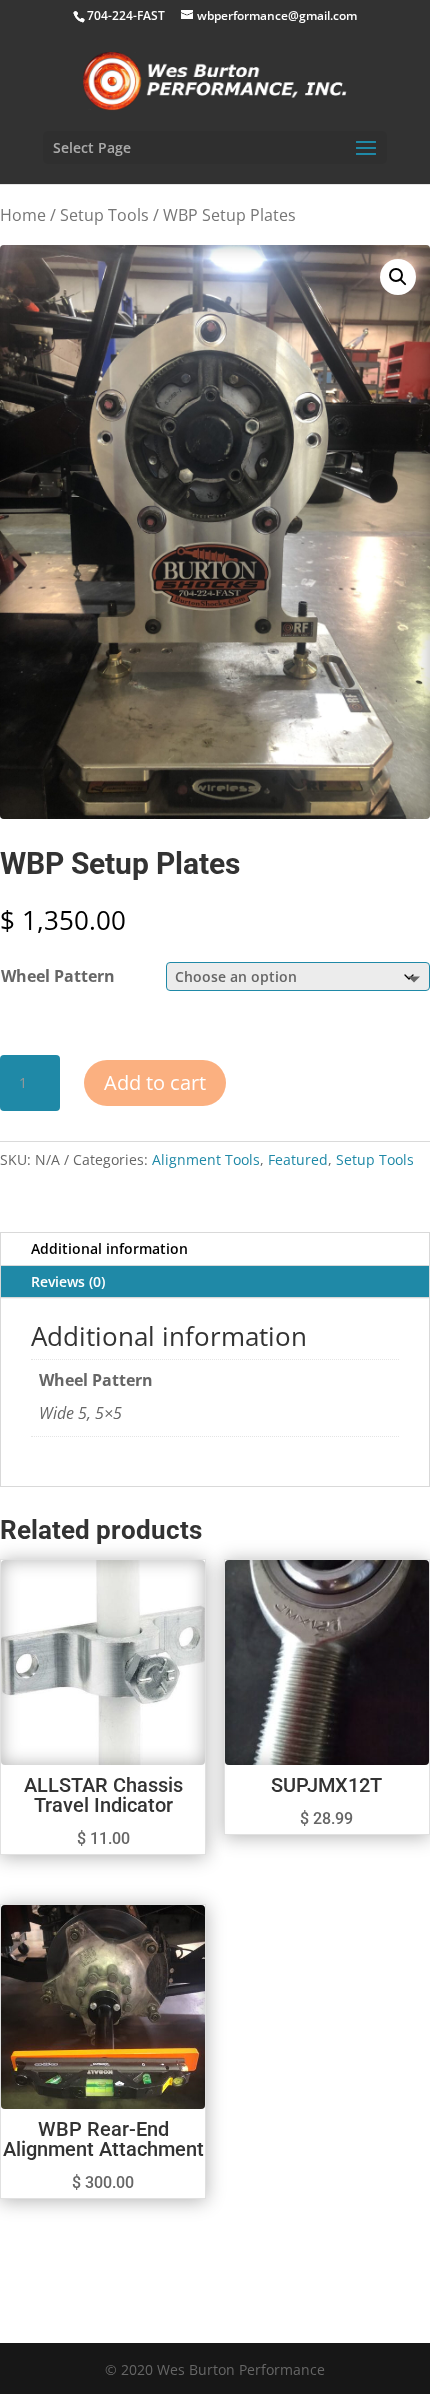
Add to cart (155, 1082)
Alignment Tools (206, 1159)
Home (23, 215)
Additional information (109, 1248)
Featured (298, 1159)
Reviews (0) (68, 1281)
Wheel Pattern (58, 976)
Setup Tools (104, 215)
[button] (398, 277)
